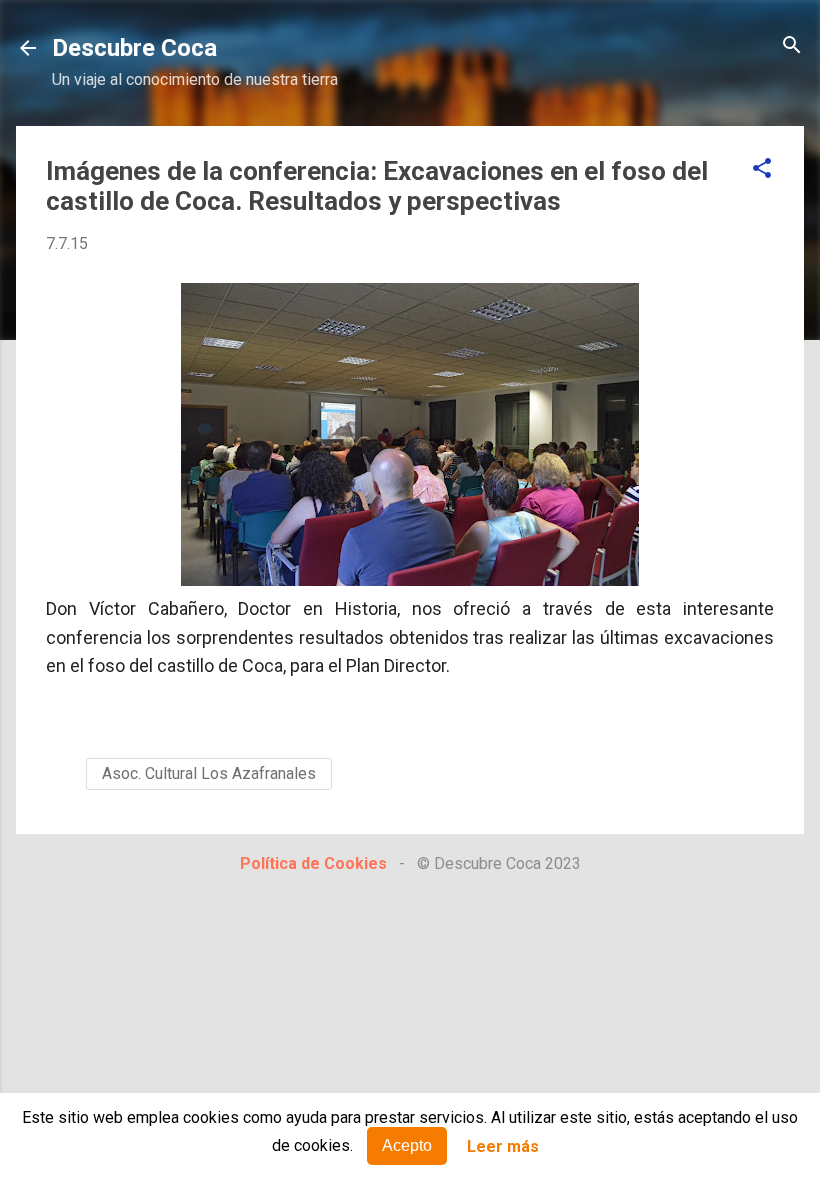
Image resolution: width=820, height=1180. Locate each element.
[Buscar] (792, 46)
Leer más (503, 1146)
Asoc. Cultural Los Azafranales (209, 773)
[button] (762, 169)
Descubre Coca (134, 48)
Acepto (407, 1145)
